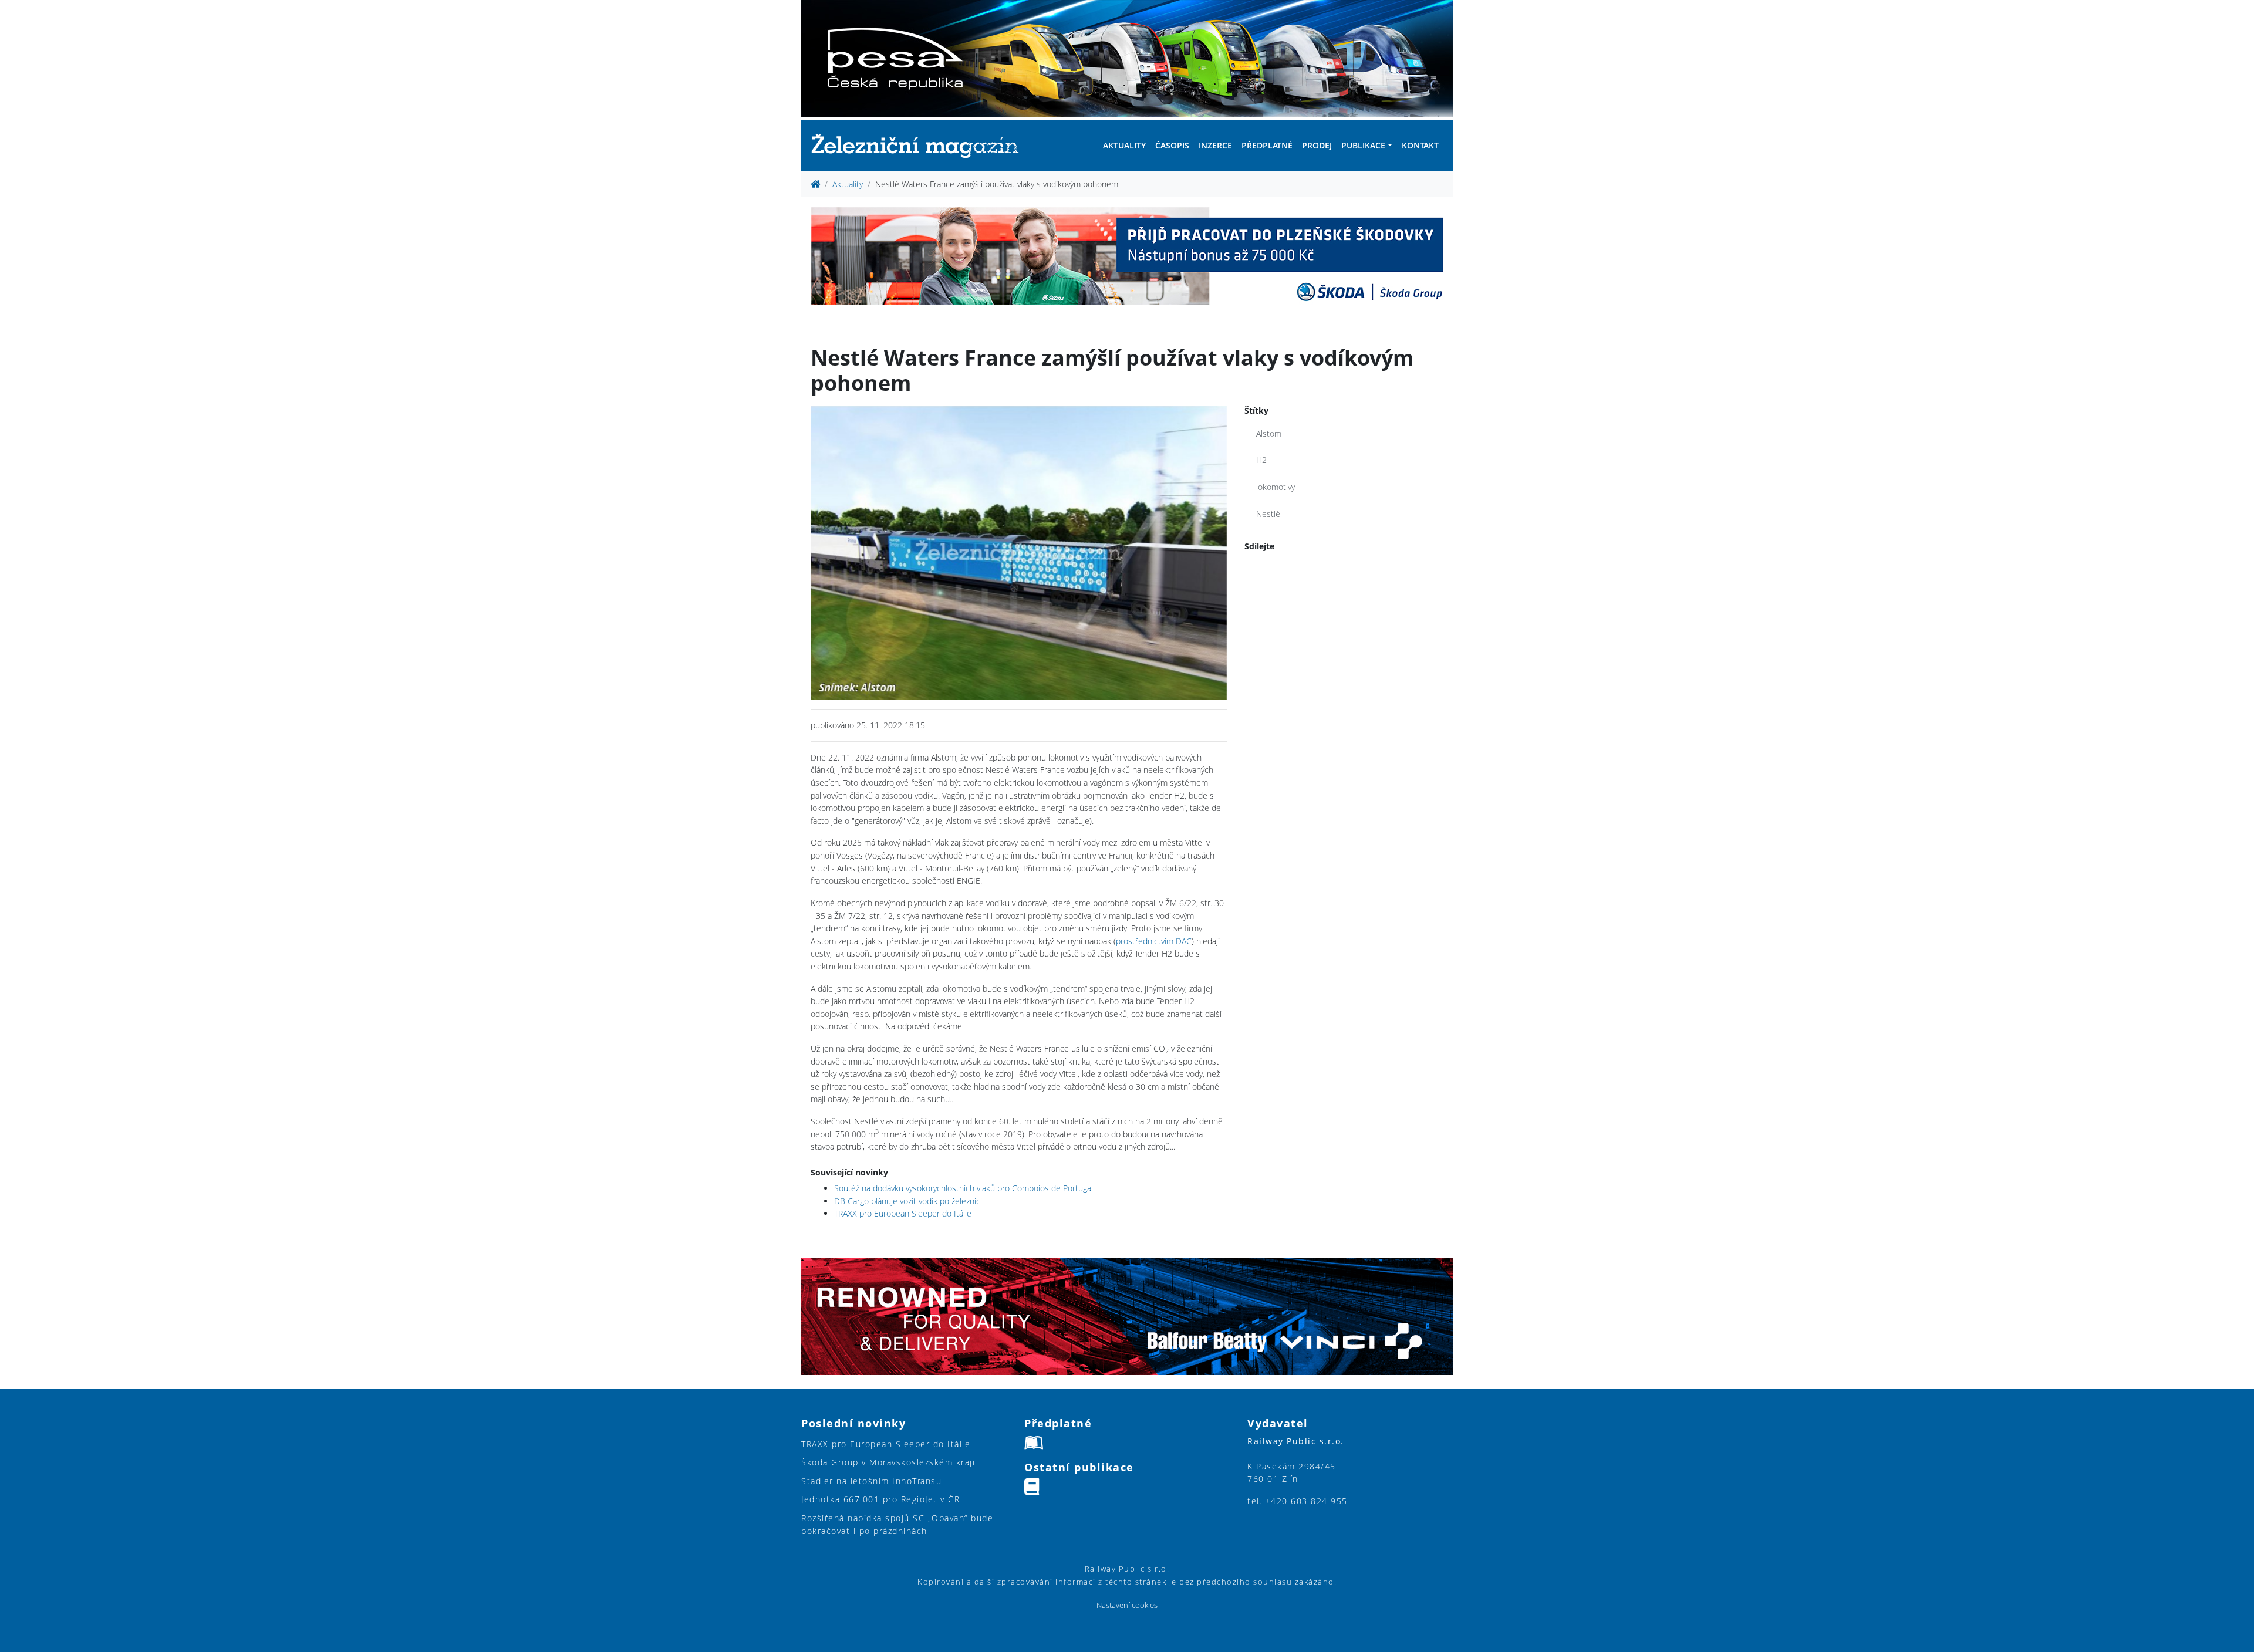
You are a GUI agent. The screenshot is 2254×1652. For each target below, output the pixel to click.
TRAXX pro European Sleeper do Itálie (903, 1213)
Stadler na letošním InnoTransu (871, 1481)
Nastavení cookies (1127, 1605)
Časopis (1172, 145)
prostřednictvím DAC (1154, 941)
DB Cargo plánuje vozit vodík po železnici (908, 1201)
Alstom (1269, 433)
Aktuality (1124, 145)
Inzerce (1215, 145)
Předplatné (1267, 145)
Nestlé (1268, 514)
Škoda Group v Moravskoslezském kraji (888, 1462)
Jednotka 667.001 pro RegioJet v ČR (880, 1499)
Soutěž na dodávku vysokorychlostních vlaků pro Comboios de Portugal (964, 1188)
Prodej (1317, 145)
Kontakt (1420, 145)
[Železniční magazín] (920, 145)
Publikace (1363, 145)
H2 (1261, 460)
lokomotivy (1276, 487)
